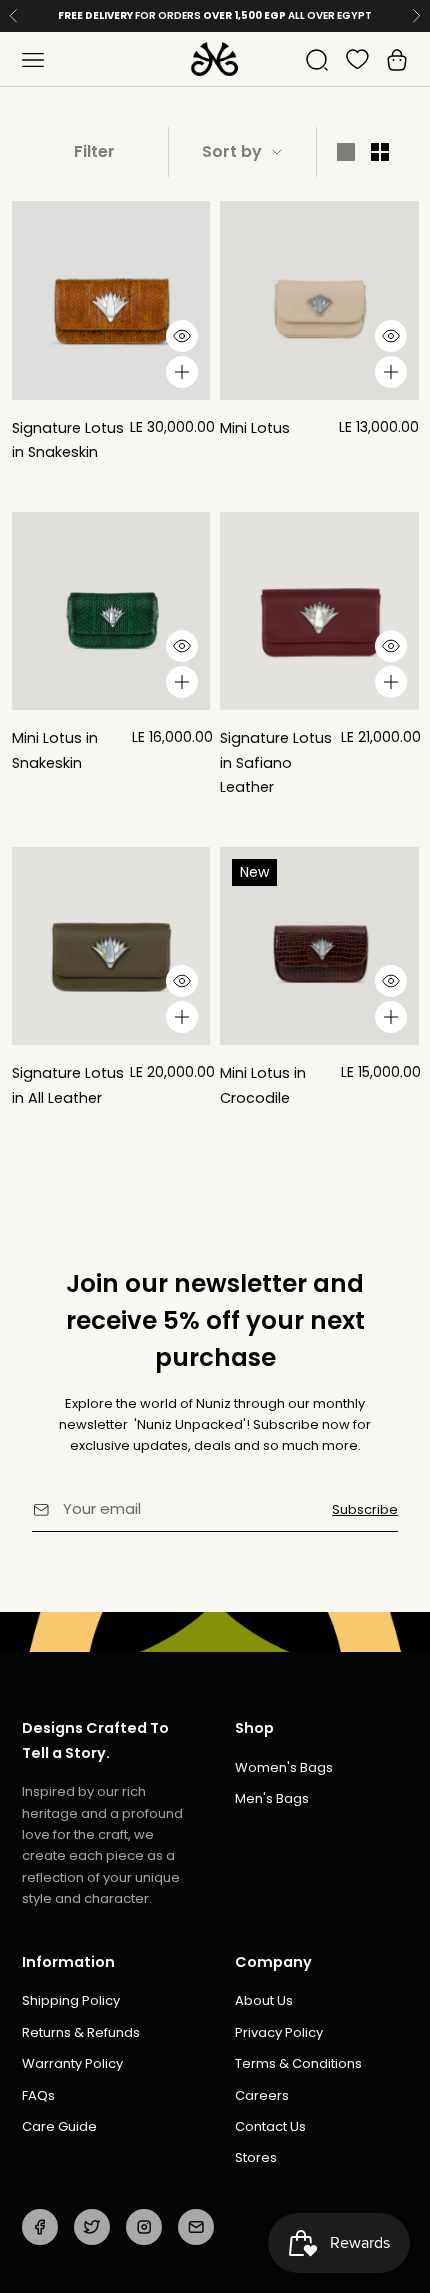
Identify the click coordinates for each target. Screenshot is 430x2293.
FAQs (38, 2095)
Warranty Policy (72, 2063)
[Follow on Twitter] (92, 2227)
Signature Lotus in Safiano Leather (276, 762)
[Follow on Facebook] (40, 2227)
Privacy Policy (279, 2032)
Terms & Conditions (298, 2063)
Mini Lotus (255, 428)
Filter (94, 151)
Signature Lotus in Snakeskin (68, 440)
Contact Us (270, 2126)
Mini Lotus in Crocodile (263, 1085)
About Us (264, 2000)
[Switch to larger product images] (346, 152)
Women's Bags (284, 1767)
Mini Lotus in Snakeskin (55, 750)
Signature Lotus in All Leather (68, 1085)
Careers (262, 2095)
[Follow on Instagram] (144, 2227)
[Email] (196, 2227)
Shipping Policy (71, 2000)
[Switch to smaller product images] (380, 152)
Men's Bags (272, 1798)
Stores (256, 2157)
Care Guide (59, 2126)
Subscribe (365, 1509)
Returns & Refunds (81, 2032)
